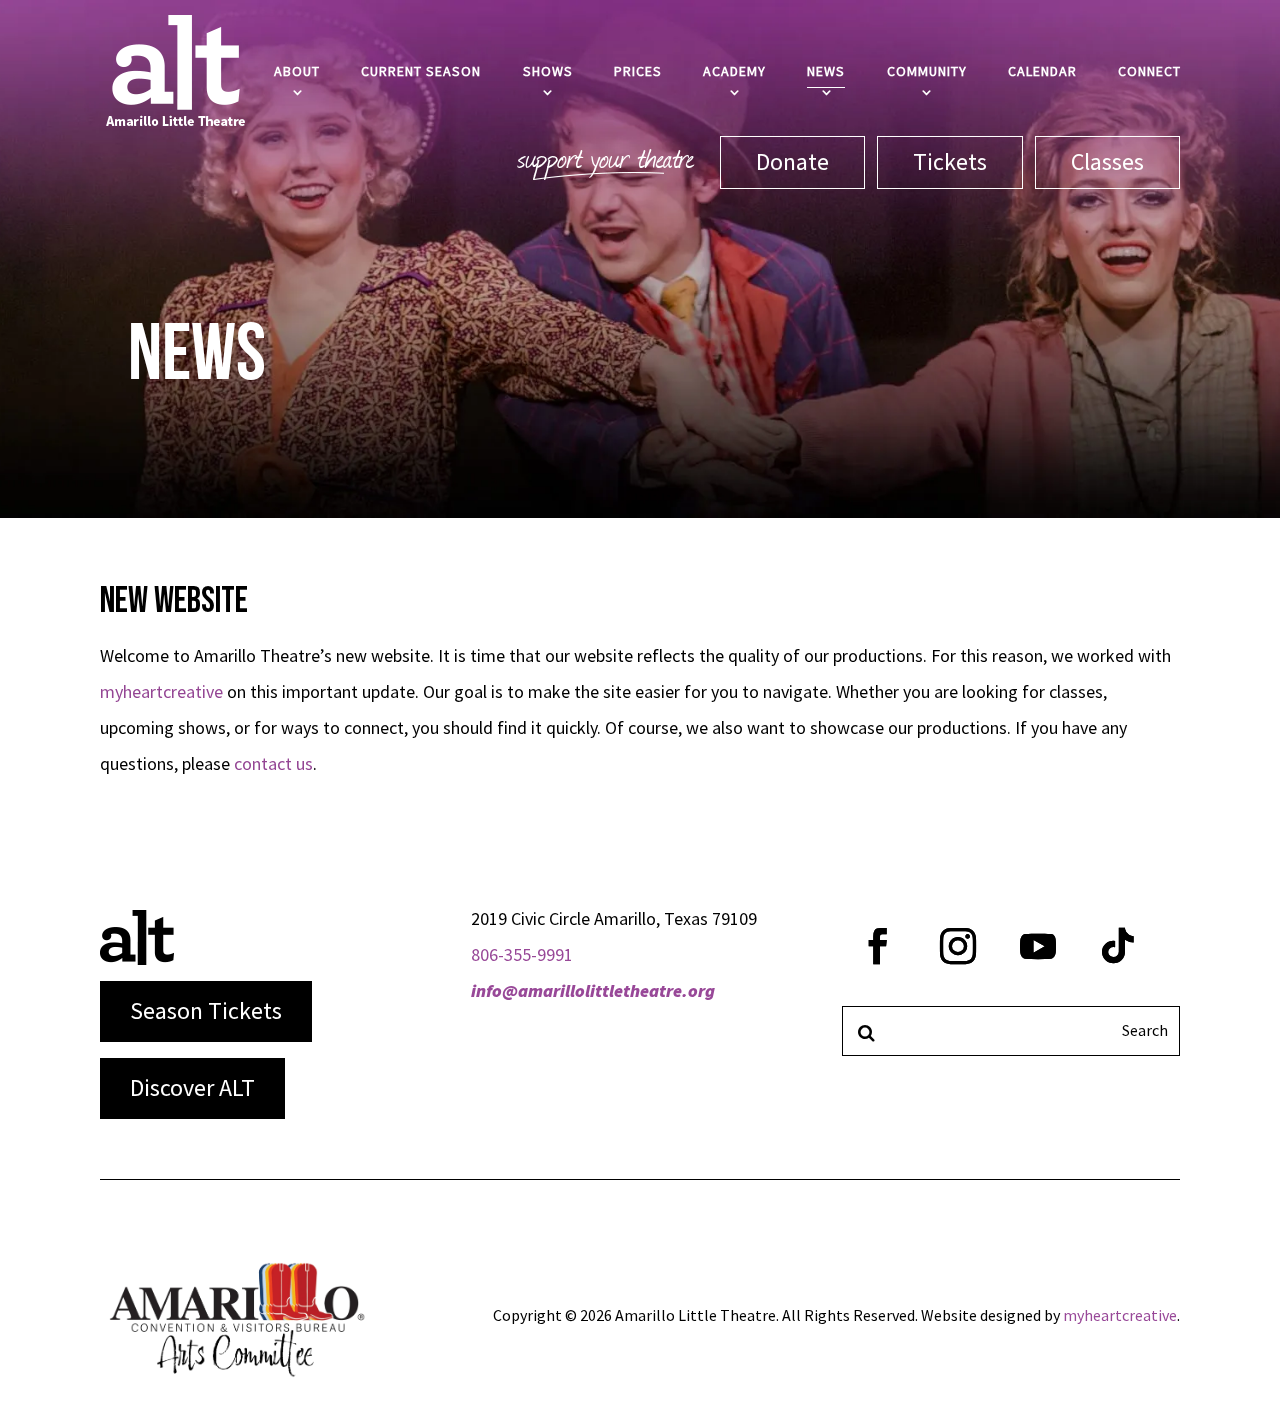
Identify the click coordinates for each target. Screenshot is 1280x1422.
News (826, 71)
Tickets (950, 161)
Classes (1107, 161)
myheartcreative (161, 691)
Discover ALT (192, 1087)
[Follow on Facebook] (878, 946)
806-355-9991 (522, 954)
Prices (638, 71)
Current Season (421, 71)
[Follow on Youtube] (1038, 946)
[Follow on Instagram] (958, 946)
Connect (1149, 71)
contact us (273, 763)
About (297, 71)
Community (927, 71)
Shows (548, 71)
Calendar (1042, 71)
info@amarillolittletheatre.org (593, 990)
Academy (734, 71)
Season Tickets (206, 1010)
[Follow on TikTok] (1118, 946)
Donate (792, 161)
